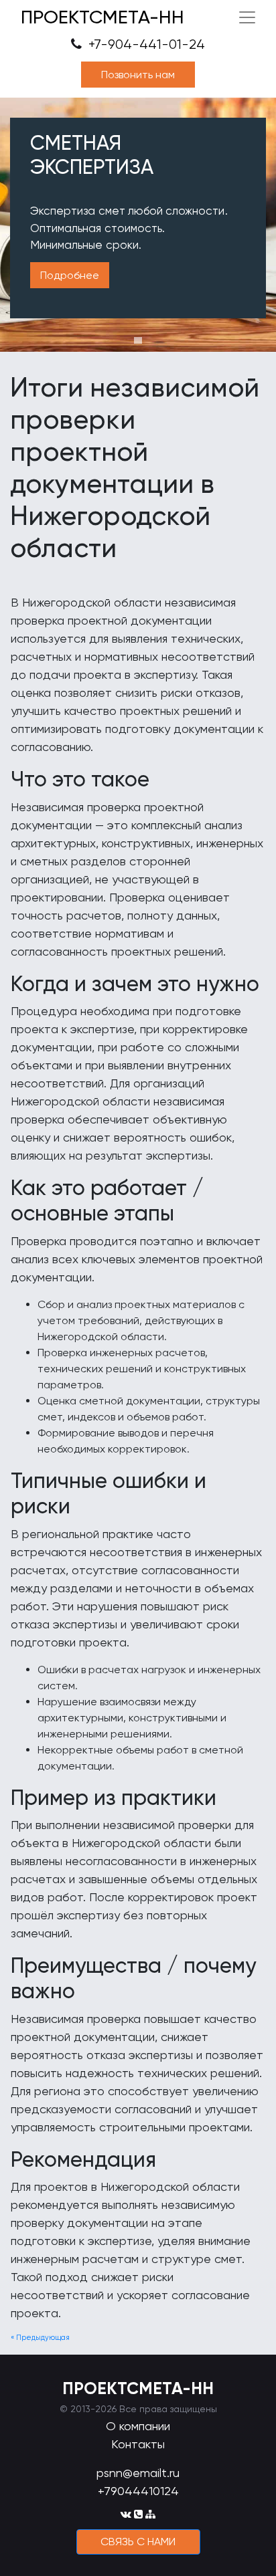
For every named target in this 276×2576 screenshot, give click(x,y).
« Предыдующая (40, 2338)
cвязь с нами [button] (138, 2542)
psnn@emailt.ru (138, 2473)
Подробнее (70, 275)
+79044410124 (138, 2491)
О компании (138, 2426)
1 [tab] (138, 340)
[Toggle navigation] (247, 17)
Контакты (138, 2444)
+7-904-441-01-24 (145, 44)
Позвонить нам (138, 75)
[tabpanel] (138, 225)
